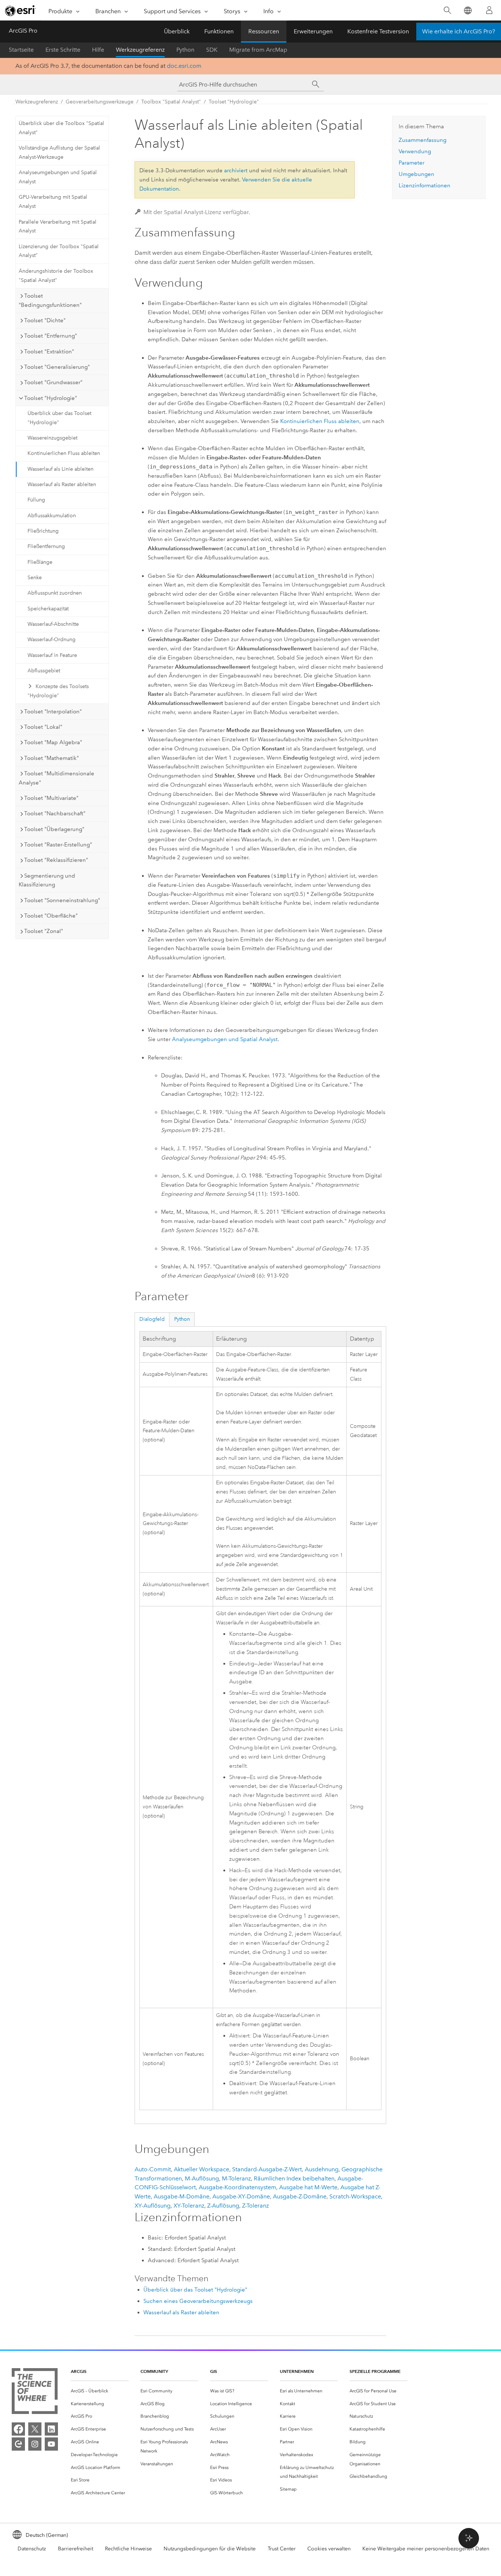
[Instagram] (35, 2444)
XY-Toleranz (189, 2206)
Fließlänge (40, 562)
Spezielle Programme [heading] (375, 2371)
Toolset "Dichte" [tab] (45, 320)
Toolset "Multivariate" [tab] (51, 798)
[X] (35, 2429)
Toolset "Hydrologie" (234, 102)
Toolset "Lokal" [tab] (43, 727)
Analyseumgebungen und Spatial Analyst (58, 177)
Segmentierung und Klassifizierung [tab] (47, 880)
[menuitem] (100, 2391)
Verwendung (415, 151)
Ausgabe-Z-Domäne (300, 2196)
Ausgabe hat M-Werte (308, 2187)
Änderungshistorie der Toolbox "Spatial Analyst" (56, 276)
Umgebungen (416, 174)
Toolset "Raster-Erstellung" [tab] (58, 845)
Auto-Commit (153, 2169)
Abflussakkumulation (52, 516)
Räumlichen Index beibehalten (294, 2178)
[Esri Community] (18, 2444)
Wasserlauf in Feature (52, 655)
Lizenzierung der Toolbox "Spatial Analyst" (59, 251)
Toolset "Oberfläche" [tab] (51, 916)
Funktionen (219, 31)
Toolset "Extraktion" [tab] (49, 352)
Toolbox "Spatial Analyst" (171, 102)
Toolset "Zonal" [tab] (44, 931)
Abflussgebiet (44, 671)
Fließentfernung (46, 546)
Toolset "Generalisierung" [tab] (57, 367)
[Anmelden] (489, 10)
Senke (35, 578)
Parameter (412, 163)
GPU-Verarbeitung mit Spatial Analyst (53, 202)
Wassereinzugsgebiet (52, 438)
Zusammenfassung (423, 140)
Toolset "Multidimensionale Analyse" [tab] (56, 778)
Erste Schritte (63, 50)
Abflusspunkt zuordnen (55, 593)
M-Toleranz (236, 2178)
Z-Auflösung (223, 2206)
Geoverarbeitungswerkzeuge (100, 102)
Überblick (177, 31)
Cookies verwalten (329, 2549)
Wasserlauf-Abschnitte (53, 624)
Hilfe (98, 50)
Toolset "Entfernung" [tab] (51, 336)
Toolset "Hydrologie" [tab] (51, 398)
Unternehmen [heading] (297, 2371)
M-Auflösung (202, 2178)
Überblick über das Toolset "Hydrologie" (59, 418)
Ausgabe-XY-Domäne (241, 2196)
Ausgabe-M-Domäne (182, 2196)
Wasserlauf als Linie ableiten (61, 469)
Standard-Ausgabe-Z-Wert (267, 2169)
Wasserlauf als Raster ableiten (62, 484)
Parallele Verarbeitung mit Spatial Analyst (58, 227)
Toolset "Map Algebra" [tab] (53, 742)
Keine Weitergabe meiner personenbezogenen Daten (426, 2549)
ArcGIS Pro (23, 31)
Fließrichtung (43, 531)
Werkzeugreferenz (140, 50)
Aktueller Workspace (202, 2169)
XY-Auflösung (153, 2206)
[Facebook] (18, 2429)
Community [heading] (154, 2371)
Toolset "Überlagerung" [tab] (54, 829)
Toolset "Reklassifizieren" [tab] (56, 860)
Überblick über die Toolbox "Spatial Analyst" (61, 128)
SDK (212, 50)
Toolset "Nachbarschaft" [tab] (55, 813)
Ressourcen (264, 31)
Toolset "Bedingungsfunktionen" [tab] (50, 300)
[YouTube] (51, 2444)
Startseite (21, 50)
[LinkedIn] (51, 2429)
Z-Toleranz (255, 2206)
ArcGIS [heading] (79, 2371)
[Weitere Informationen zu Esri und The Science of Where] (35, 2393)
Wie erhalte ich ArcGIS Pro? (459, 31)
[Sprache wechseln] (467, 10)
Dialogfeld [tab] (152, 1319)
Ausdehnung (322, 2169)
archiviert (236, 170)
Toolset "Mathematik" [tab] (52, 758)
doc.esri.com (184, 66)
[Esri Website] (21, 11)
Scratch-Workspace (355, 2196)
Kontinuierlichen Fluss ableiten (64, 453)
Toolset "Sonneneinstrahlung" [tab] (62, 900)
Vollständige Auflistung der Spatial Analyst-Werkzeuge (59, 152)
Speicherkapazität (48, 609)
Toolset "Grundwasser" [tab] (53, 382)
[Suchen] (447, 10)
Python (185, 50)
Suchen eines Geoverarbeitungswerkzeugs (198, 2301)
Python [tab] (182, 1319)
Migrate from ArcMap (258, 50)
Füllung (36, 500)
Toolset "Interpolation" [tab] (53, 712)
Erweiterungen (313, 31)
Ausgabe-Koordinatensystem (237, 2187)
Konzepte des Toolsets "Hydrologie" (58, 691)
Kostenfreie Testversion (378, 31)
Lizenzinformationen (425, 185)
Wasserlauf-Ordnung (52, 640)
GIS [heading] (214, 2371)
